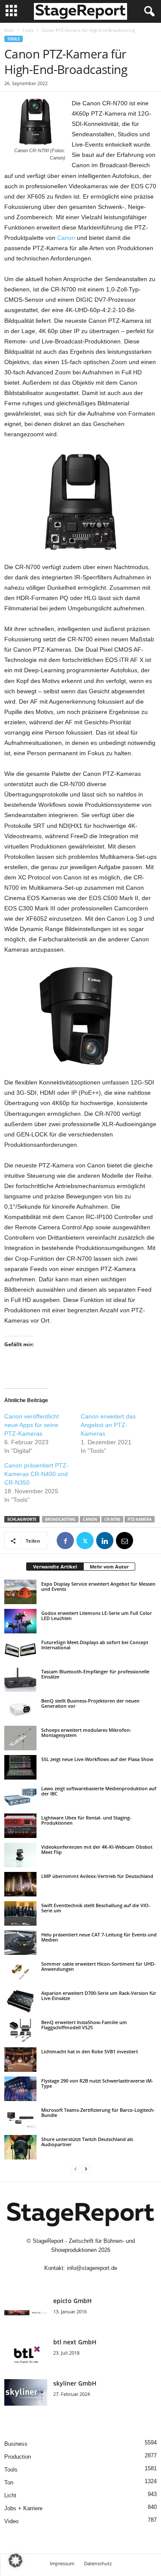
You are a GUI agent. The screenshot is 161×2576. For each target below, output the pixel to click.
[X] (85, 1541)
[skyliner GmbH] (26, 2395)
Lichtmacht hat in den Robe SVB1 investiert (90, 2051)
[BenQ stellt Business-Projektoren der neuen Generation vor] (20, 1709)
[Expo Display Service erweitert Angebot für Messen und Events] (20, 1592)
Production (18, 2457)
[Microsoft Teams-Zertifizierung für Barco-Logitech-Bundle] (20, 2118)
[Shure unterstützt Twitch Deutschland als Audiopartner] (20, 2147)
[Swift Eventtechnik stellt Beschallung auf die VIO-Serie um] (20, 1913)
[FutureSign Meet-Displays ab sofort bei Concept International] (20, 1650)
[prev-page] (76, 2169)
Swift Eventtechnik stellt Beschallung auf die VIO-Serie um (96, 1908)
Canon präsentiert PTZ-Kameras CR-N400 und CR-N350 (36, 1474)
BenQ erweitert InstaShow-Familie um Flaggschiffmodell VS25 (84, 2025)
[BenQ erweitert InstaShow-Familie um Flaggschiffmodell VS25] (20, 2030)
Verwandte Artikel (55, 1567)
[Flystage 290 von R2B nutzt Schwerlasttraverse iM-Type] (20, 2089)
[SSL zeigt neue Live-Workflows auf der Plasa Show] (20, 1767)
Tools (28, 30)
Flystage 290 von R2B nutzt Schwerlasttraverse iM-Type (97, 2083)
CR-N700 (112, 1519)
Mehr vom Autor (109, 1567)
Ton (9, 2483)
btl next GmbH (75, 2342)
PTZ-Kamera (140, 1519)
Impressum (62, 2563)
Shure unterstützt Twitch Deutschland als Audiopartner (87, 2142)
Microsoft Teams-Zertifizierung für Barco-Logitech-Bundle (98, 2112)
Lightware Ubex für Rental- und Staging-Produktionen (86, 1820)
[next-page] (86, 2169)
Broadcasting (60, 1519)
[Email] (125, 1541)
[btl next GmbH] (26, 2354)
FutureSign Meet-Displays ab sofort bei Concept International (95, 1645)
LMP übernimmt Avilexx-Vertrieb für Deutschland (97, 1876)
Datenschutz (98, 2563)
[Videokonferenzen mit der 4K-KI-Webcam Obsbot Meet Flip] (20, 1855)
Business (16, 2444)
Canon (66, 238)
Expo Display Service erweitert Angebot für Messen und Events (98, 1586)
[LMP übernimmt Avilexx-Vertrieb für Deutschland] (20, 1884)
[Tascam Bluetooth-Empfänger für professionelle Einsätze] (20, 1679)
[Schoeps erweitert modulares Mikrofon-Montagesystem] (20, 1738)
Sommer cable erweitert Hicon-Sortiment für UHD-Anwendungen (99, 1966)
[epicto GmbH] (26, 2313)
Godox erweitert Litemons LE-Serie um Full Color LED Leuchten (97, 1616)
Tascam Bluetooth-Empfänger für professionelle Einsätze (95, 1674)
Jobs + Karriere (23, 2508)
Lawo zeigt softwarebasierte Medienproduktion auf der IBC (99, 1791)
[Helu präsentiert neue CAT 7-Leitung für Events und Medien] (20, 1942)
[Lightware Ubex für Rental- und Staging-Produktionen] (20, 1826)
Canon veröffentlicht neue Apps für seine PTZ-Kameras (32, 1425)
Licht (10, 2495)
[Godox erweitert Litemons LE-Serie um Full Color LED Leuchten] (20, 1621)
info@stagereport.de (92, 2268)
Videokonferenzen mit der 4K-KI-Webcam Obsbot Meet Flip (97, 1849)
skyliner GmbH (75, 2383)
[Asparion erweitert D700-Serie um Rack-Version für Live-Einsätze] (20, 2001)
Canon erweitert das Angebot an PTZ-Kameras (108, 1425)
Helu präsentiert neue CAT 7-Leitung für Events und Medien (99, 1937)
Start (9, 30)
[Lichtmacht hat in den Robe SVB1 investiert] (20, 2059)
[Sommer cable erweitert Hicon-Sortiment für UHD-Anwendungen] (20, 1972)
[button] (15, 2561)
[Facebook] (65, 1541)
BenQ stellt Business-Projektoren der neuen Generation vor (90, 1703)
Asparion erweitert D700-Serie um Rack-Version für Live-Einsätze (99, 1996)
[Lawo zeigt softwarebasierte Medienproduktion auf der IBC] (20, 1796)
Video (11, 2521)
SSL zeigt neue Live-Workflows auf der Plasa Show (97, 1759)
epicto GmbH (73, 2301)
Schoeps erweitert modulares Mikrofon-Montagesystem (86, 1732)
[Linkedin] (105, 1541)
